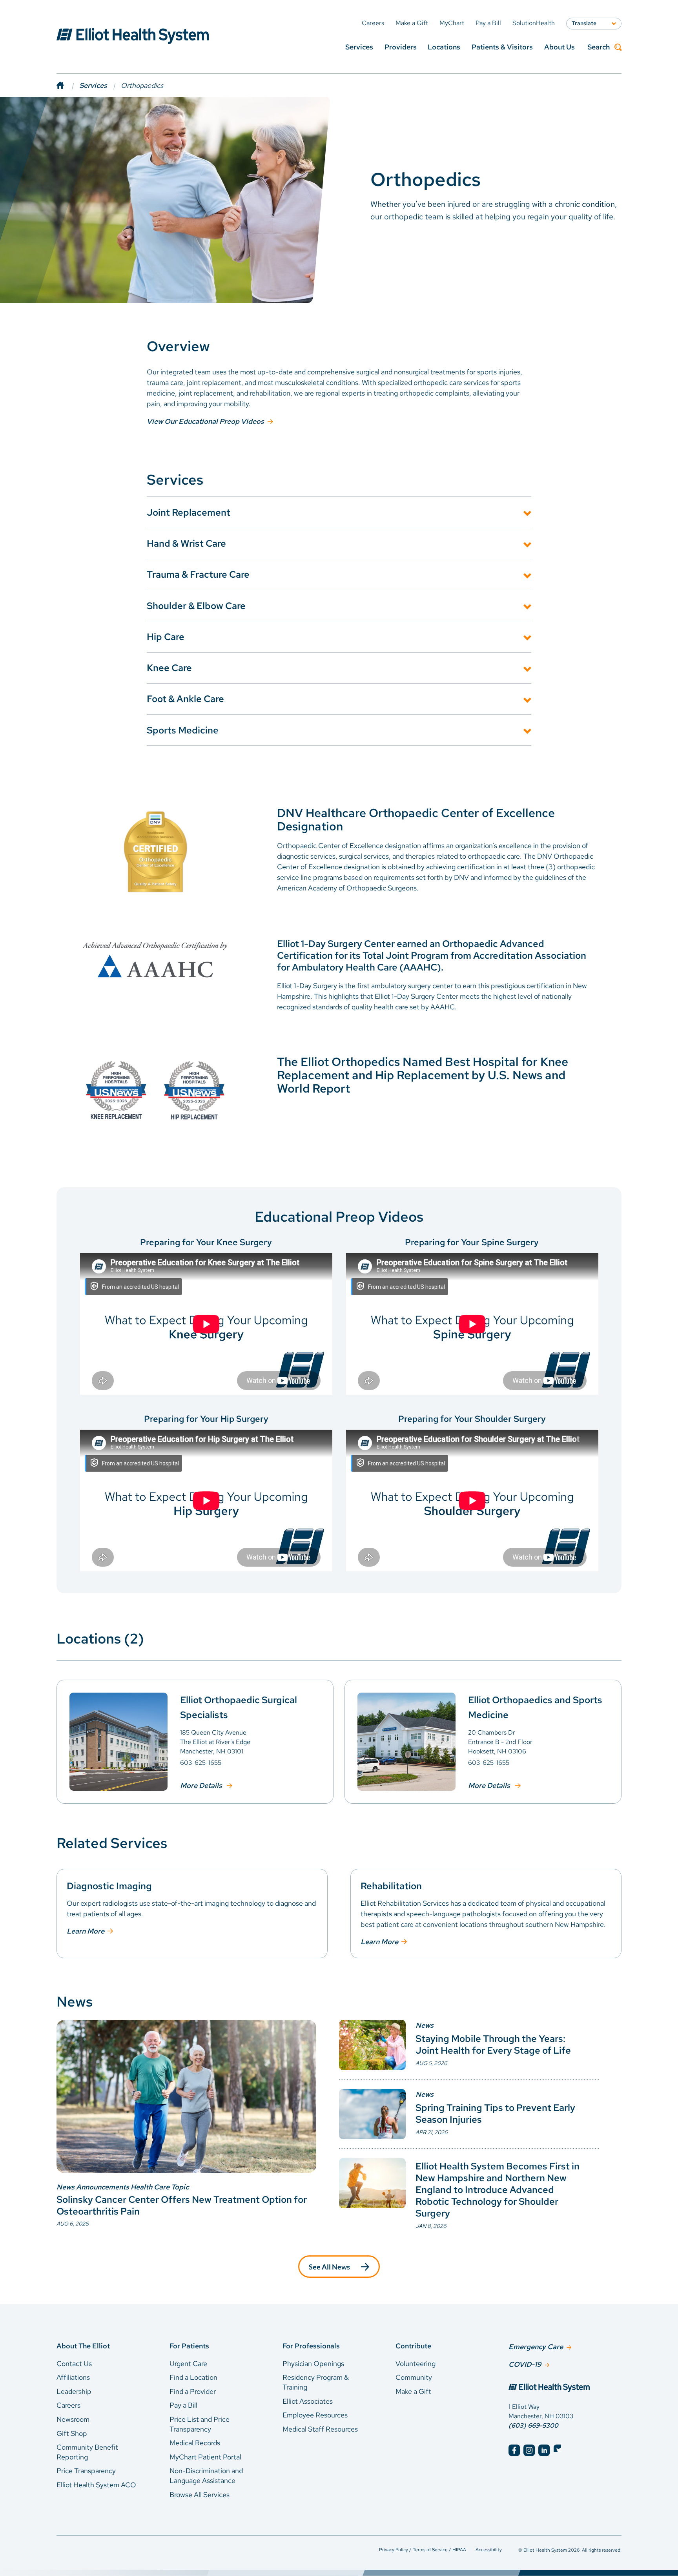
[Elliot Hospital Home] (565, 2388)
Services (359, 47)
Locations (444, 47)
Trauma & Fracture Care (198, 574)
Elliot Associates (308, 2401)
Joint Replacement (189, 512)
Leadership (74, 2391)
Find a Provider (193, 2391)
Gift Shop (72, 2433)
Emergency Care (536, 2347)
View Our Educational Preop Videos (205, 421)
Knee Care (169, 668)
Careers (68, 2405)
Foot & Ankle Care (185, 699)
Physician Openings (313, 2363)
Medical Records (195, 2443)
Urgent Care (188, 2363)
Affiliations (73, 2377)
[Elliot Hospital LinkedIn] (544, 2450)
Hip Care (166, 637)
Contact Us (74, 2363)
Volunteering (416, 2363)
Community (414, 2377)
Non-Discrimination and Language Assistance (206, 2476)
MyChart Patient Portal (205, 2457)
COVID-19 (525, 2364)
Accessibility (489, 2550)
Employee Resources (315, 2415)
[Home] (68, 85)
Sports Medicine (183, 730)
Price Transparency (86, 2471)
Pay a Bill (183, 2405)
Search (599, 47)
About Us (560, 47)
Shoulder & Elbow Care (196, 606)
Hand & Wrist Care (186, 543)
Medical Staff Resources (320, 2429)
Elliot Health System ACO (96, 2485)
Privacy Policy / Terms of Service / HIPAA (423, 2550)
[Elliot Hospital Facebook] (514, 2450)
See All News (329, 2267)
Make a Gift (413, 2391)
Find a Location (193, 2377)
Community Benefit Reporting (87, 2452)
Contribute (413, 2346)
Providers (401, 47)
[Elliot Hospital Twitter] (559, 2450)
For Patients (189, 2346)
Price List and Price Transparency (200, 2424)
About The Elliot (83, 2346)
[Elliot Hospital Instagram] (529, 2450)
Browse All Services (200, 2495)
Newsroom (73, 2419)
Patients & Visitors (502, 47)
